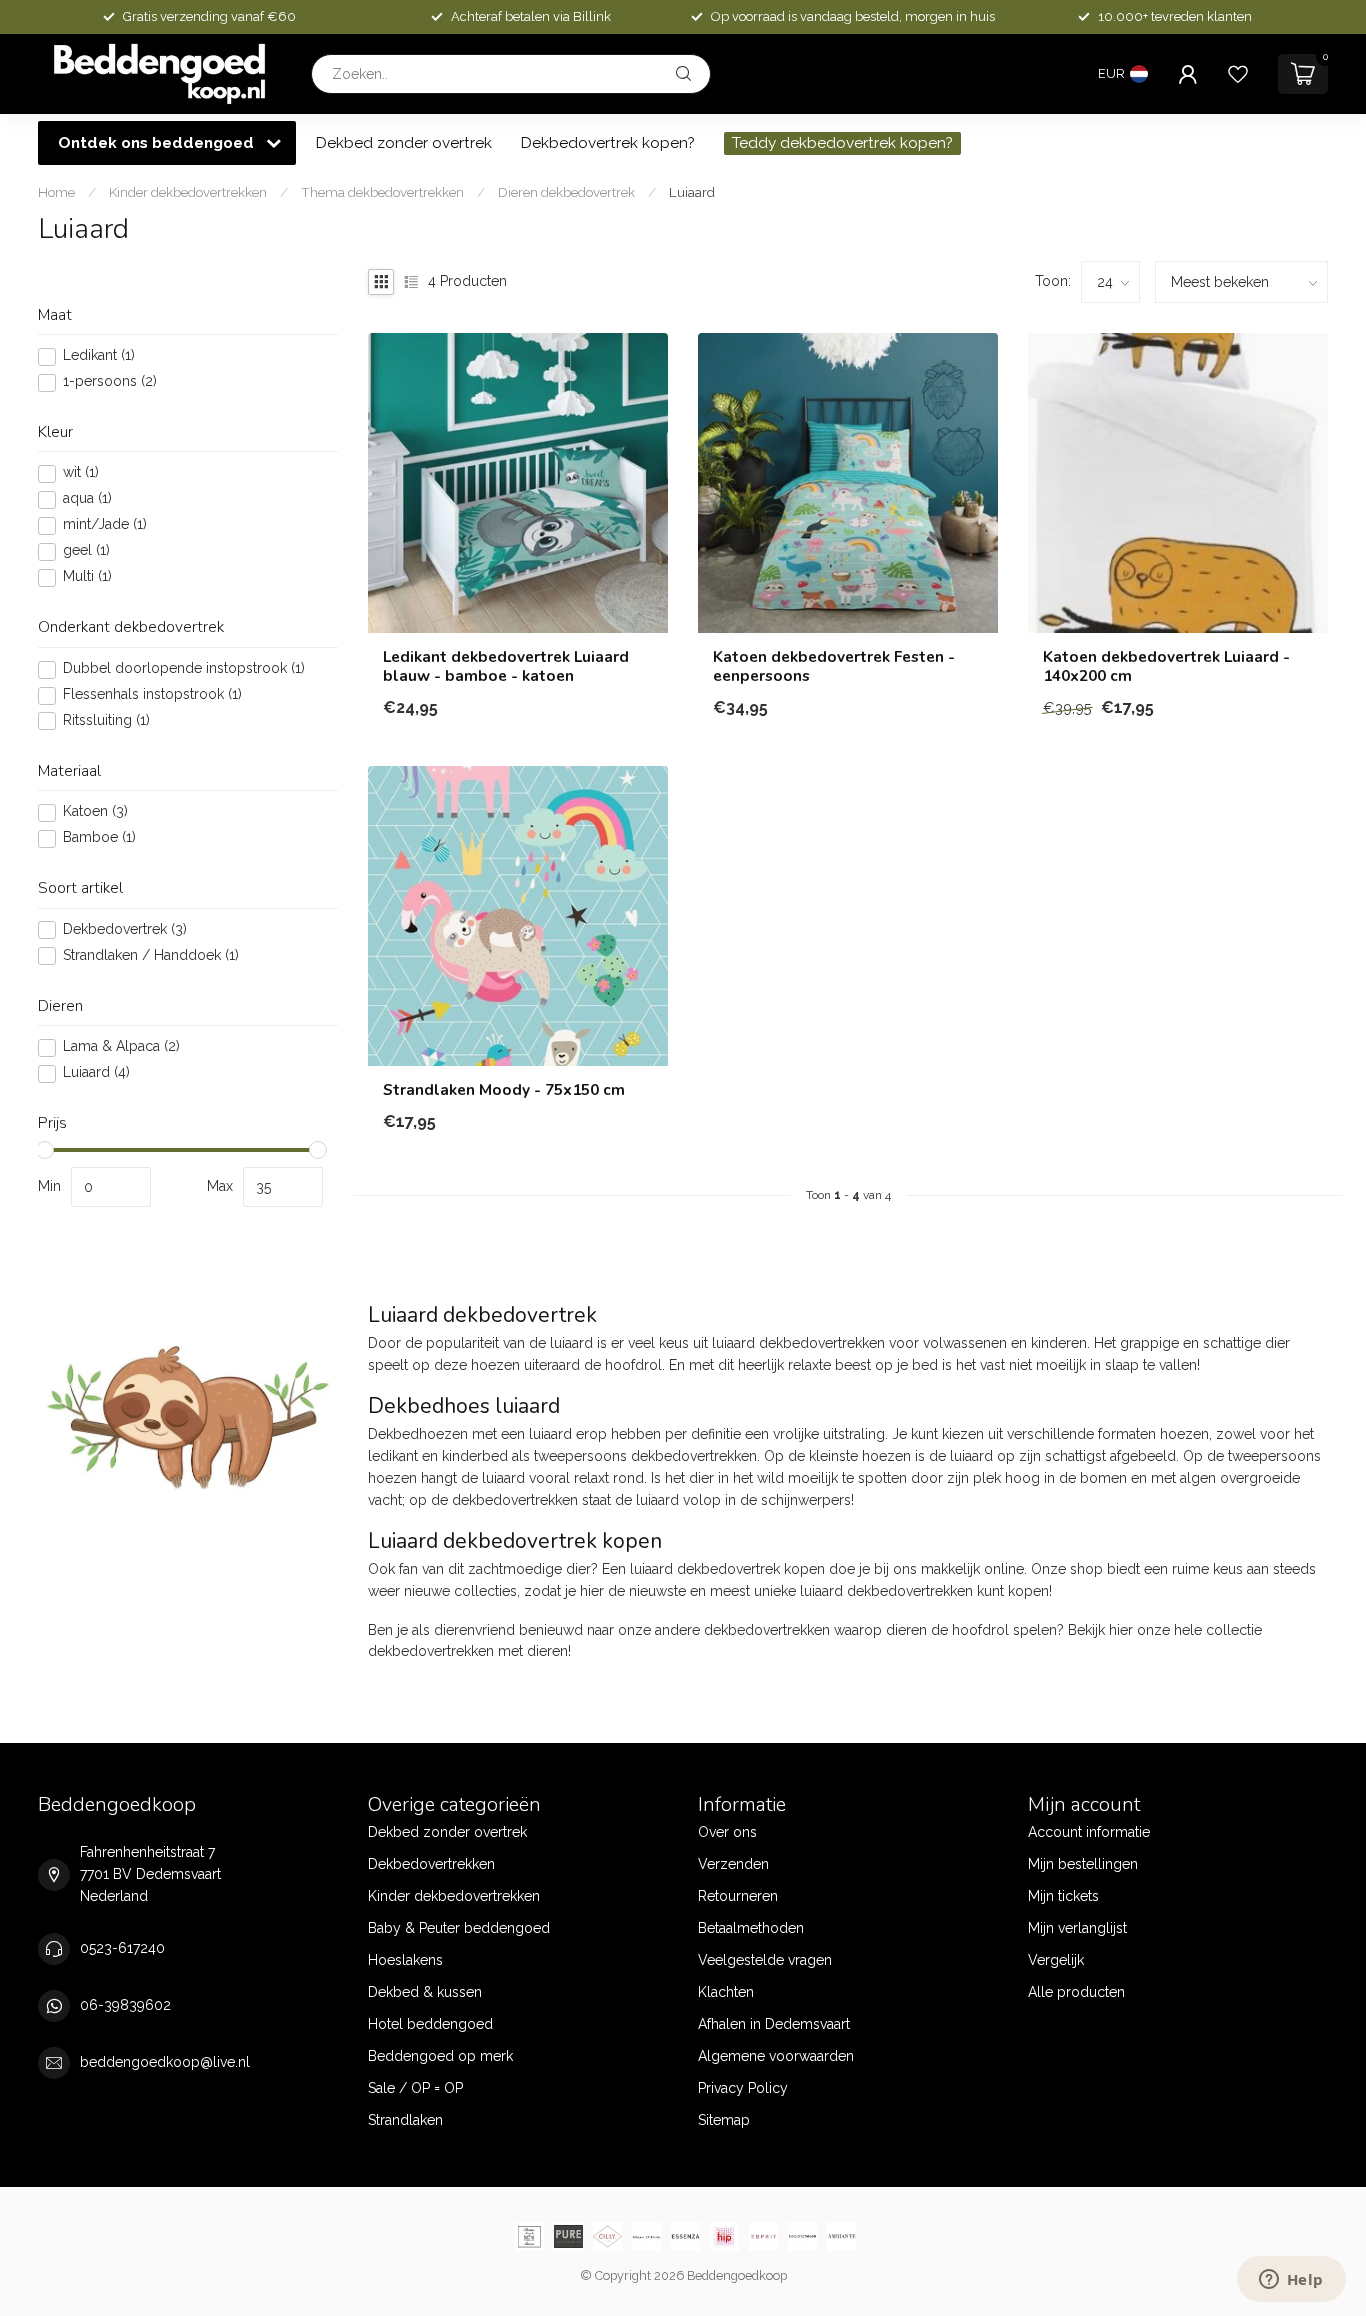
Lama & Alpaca (121, 1047)
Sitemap (724, 2120)
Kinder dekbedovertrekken (188, 192)
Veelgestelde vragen (765, 1960)
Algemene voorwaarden (776, 2056)
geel (86, 551)
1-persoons (110, 382)
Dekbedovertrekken (431, 1864)
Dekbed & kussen (425, 1992)
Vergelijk (1056, 1960)
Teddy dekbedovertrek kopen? (842, 143)
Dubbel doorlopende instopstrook (184, 669)
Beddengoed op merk (440, 2056)
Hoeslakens (405, 1960)
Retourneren (738, 1896)
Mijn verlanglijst (1077, 1928)
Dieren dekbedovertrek (566, 192)
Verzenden (733, 1864)
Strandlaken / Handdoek (151, 956)
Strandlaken (405, 2120)
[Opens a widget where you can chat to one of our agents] (1291, 2281)
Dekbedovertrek (125, 930)
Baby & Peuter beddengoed (459, 1928)
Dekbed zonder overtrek (404, 143)
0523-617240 (122, 1948)
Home (56, 192)
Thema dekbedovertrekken (382, 192)
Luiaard (692, 192)
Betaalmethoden (751, 1928)
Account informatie (1089, 1832)
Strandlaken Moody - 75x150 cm (504, 1090)
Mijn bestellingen (1083, 1864)
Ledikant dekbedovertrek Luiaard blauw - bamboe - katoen (506, 666)
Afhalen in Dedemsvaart (774, 2024)
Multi (87, 577)
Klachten (726, 1992)
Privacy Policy (743, 2088)
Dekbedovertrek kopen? (608, 143)
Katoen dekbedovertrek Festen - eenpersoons (834, 666)
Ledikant (99, 356)
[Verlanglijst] (1238, 74)
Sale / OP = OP (415, 2088)
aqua (87, 499)
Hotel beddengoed (430, 2024)
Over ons (727, 1832)
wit (81, 473)
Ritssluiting (106, 721)
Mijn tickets (1063, 1896)
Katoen (95, 812)
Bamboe (99, 838)
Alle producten (1076, 1992)
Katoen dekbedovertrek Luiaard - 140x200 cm (1166, 666)
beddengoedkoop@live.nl (165, 2062)
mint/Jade (105, 525)
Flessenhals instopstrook (152, 695)
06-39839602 (125, 2005)
